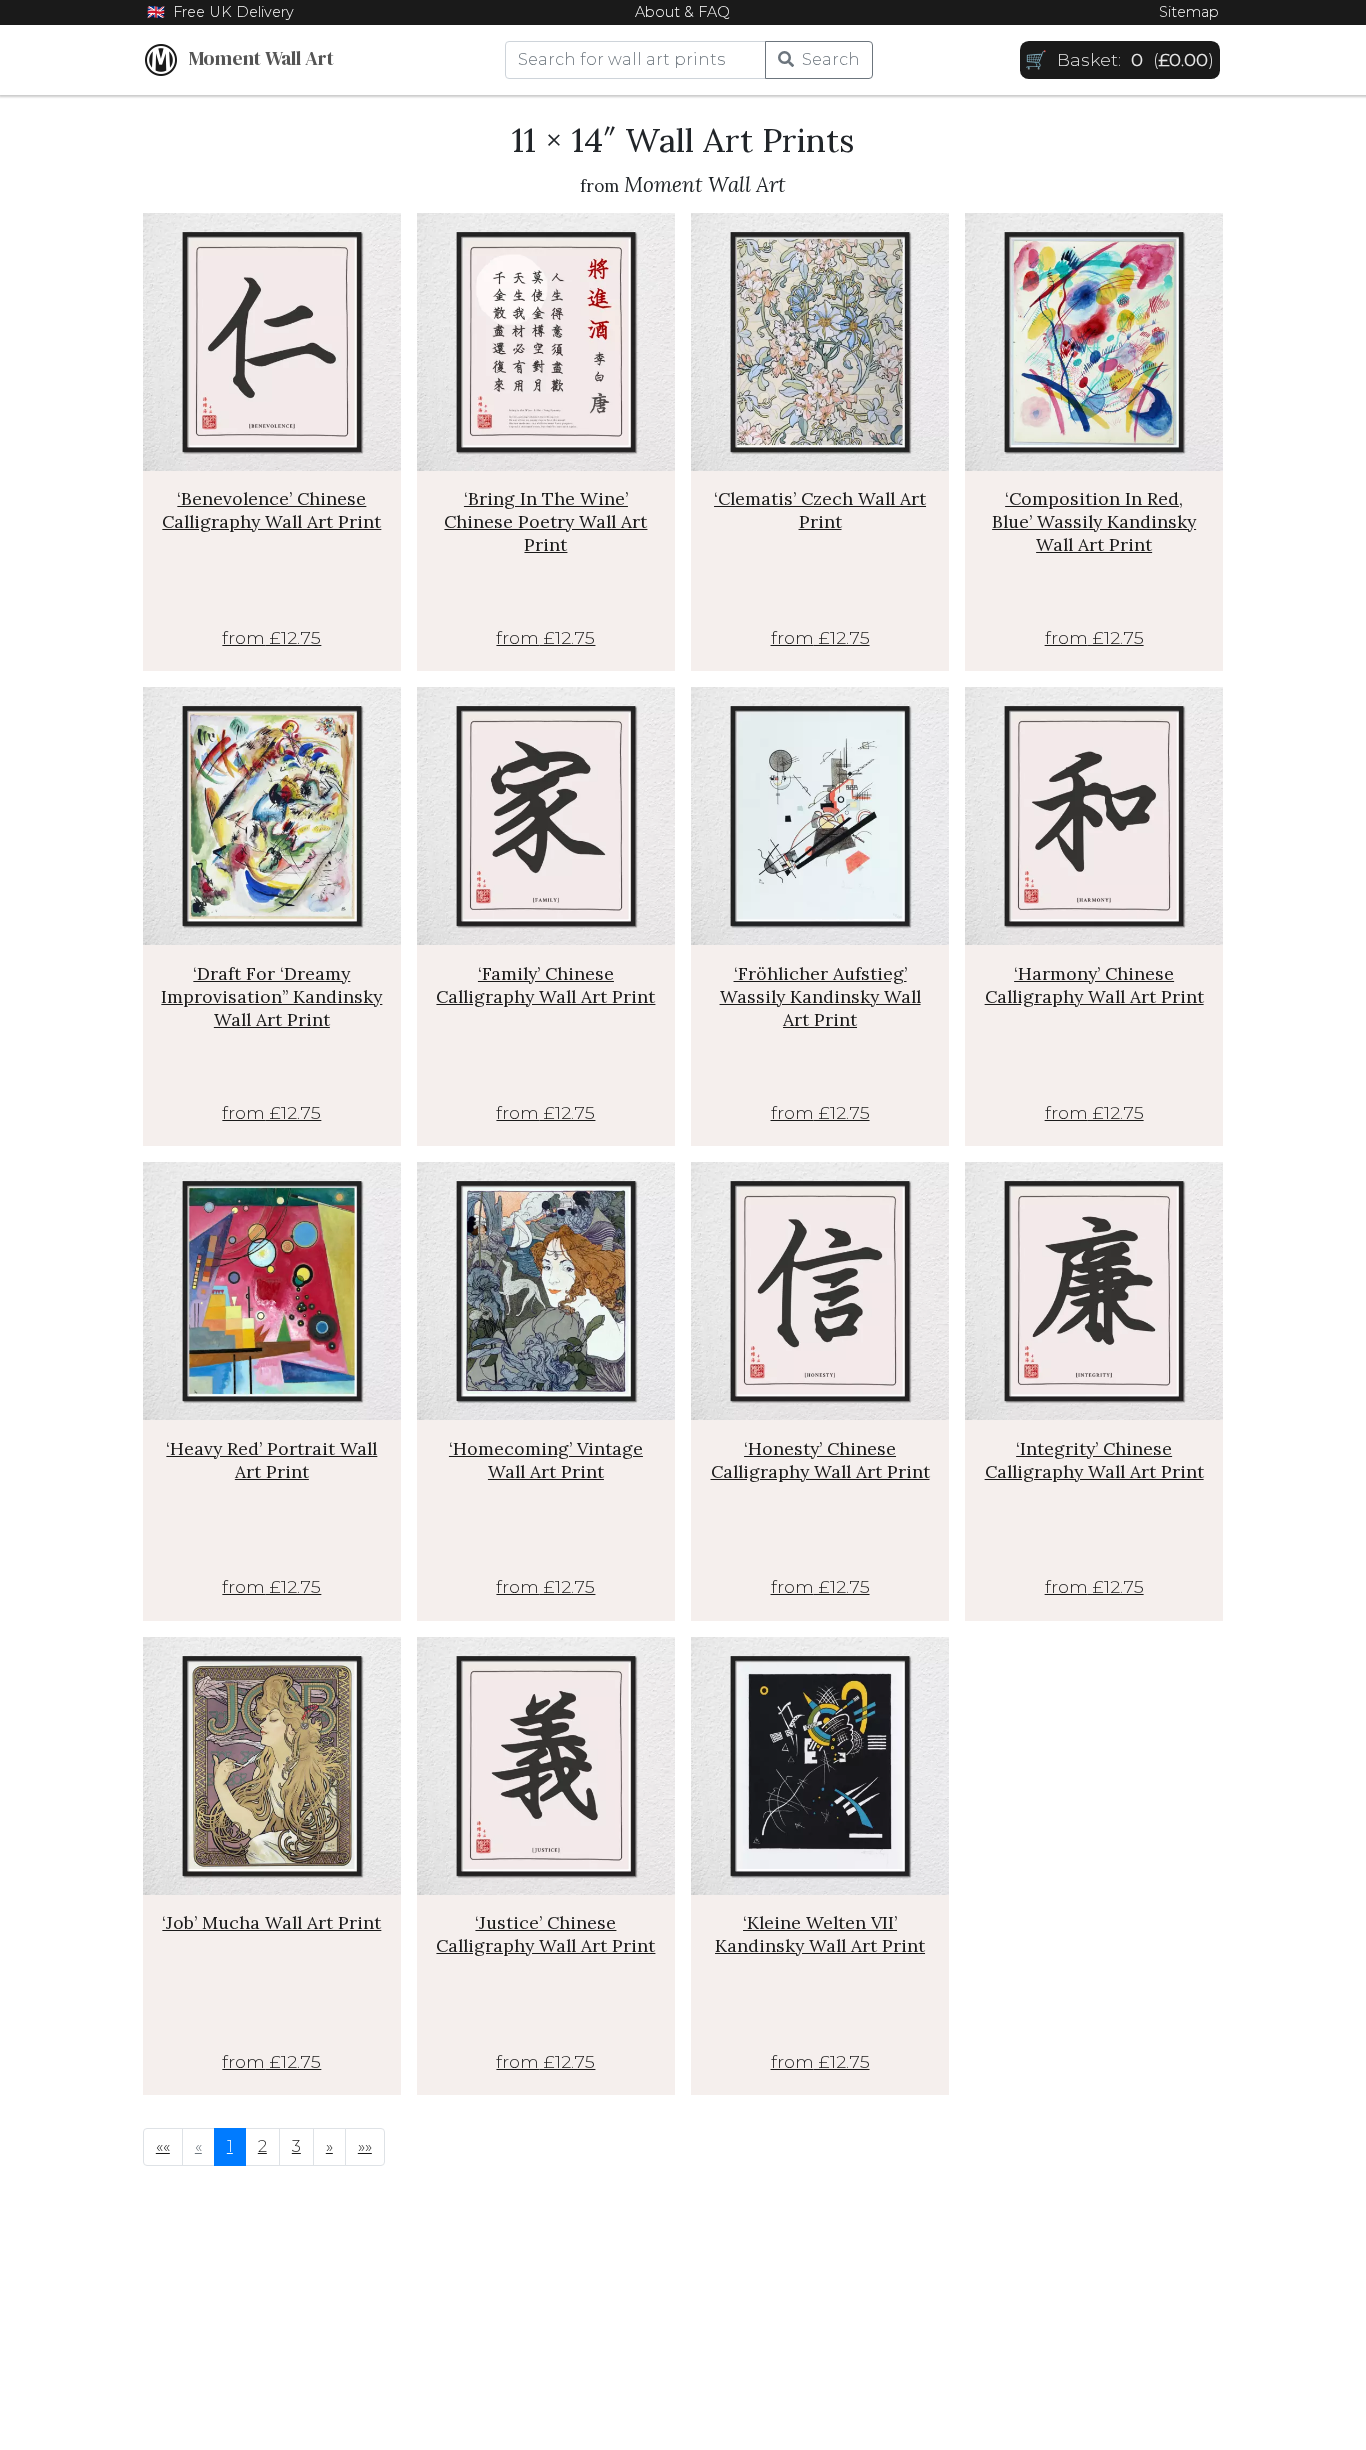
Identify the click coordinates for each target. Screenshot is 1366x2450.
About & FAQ (682, 12)
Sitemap (1189, 12)
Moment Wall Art (255, 58)
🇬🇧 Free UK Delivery (220, 12)
